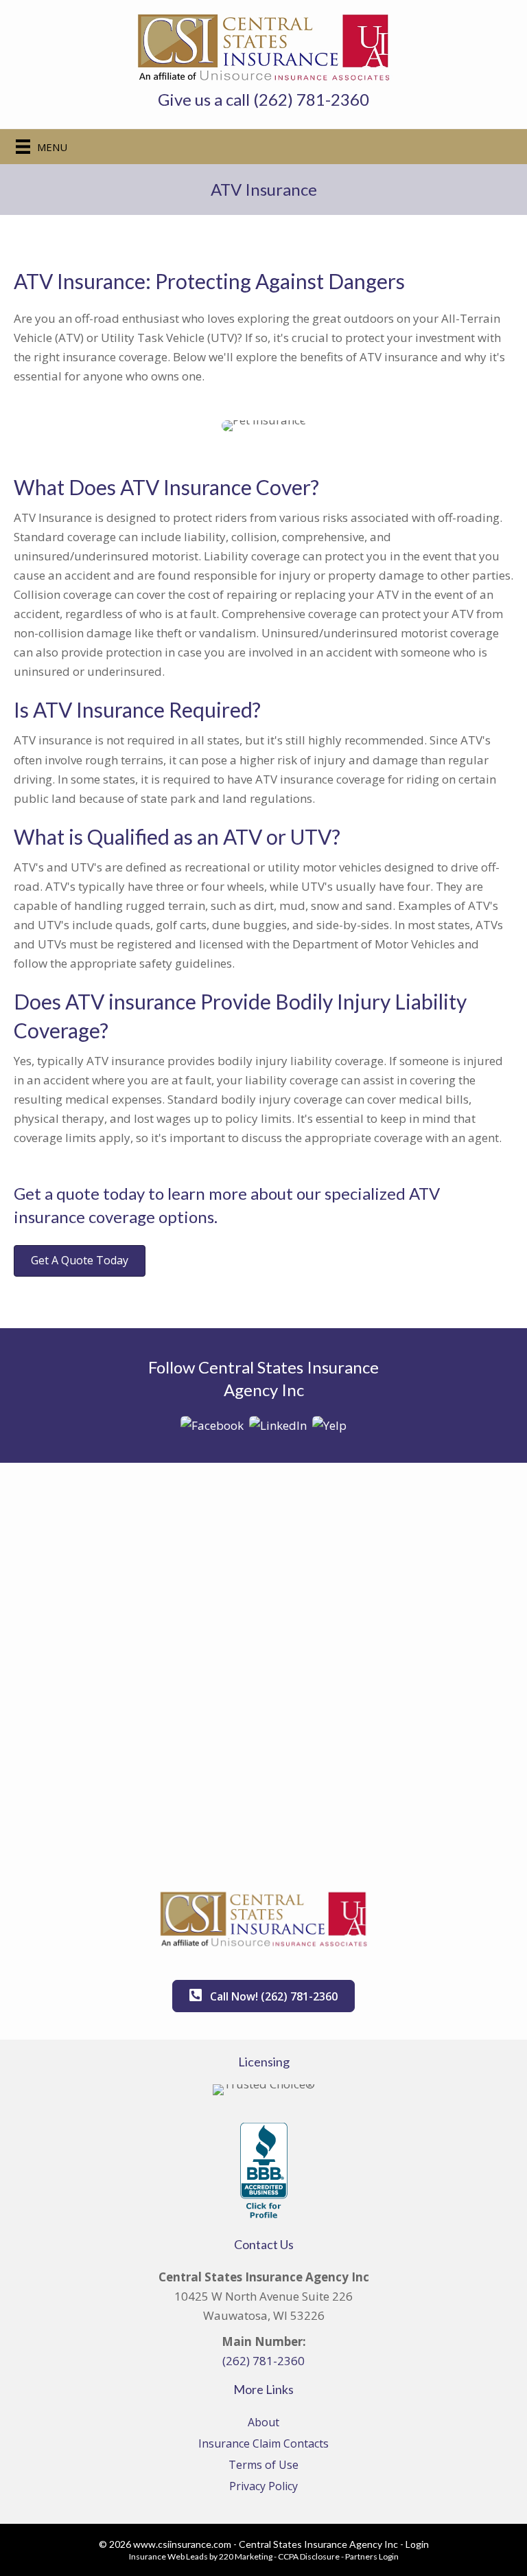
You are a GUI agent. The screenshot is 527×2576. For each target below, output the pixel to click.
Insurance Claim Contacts (263, 2443)
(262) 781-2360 (263, 2361)
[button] (80, 1261)
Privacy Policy (263, 2486)
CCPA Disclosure (309, 2556)
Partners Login (372, 2556)
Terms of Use (263, 2465)
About (263, 2422)
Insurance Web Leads (168, 2556)
